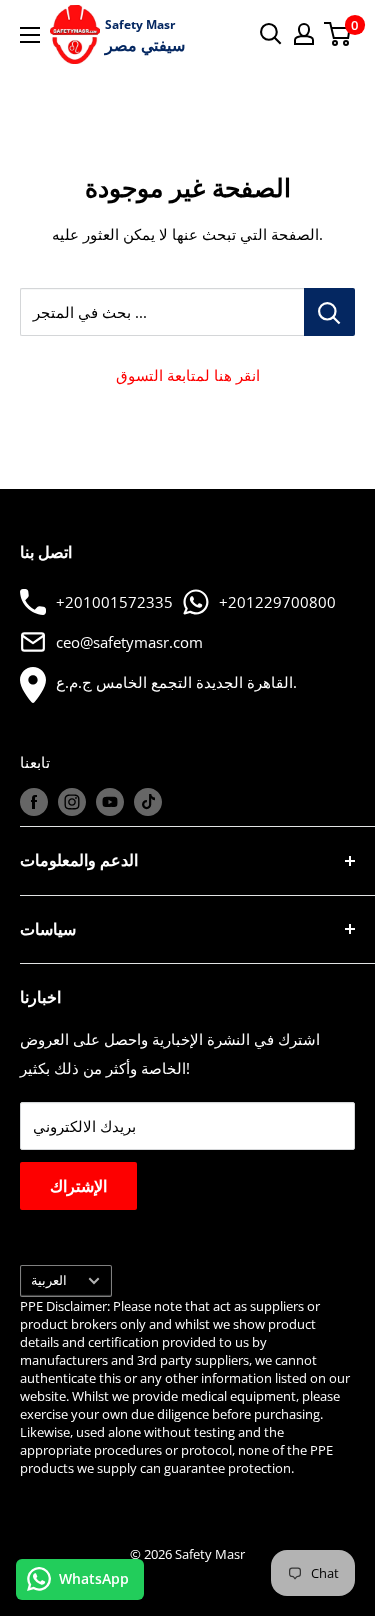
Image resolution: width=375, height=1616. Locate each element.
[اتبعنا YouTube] (110, 802)
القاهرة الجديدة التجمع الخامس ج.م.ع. (176, 682)
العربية (49, 1280)
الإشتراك (78, 1186)
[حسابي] (304, 34)
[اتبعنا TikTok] (148, 802)
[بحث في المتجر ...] (329, 312)
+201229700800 (277, 602)
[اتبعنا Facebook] (34, 802)
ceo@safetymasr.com (129, 642)
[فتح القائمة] (30, 35)
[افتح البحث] (271, 34)
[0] (338, 34)
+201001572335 (114, 602)
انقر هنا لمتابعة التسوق (188, 375)
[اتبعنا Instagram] (72, 802)
